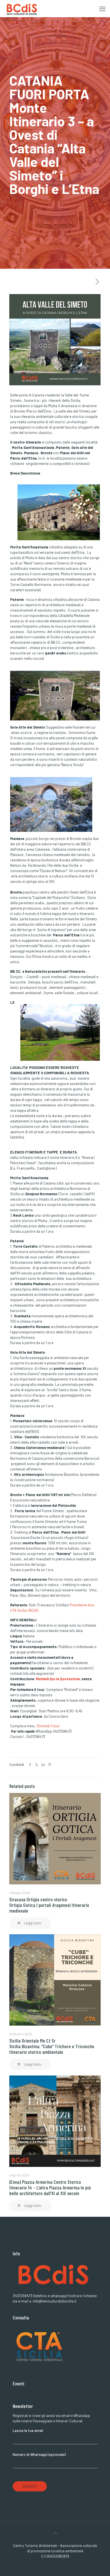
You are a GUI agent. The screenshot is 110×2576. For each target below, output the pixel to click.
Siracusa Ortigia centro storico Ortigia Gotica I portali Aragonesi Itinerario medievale (49, 1905)
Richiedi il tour (49, 1726)
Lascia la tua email (28, 2431)
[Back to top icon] (55, 2533)
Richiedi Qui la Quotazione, (58, 1679)
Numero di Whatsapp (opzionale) (39, 2454)
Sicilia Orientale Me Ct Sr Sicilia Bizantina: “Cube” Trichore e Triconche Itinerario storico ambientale (52, 2046)
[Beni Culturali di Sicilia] (21, 8)
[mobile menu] (102, 8)
